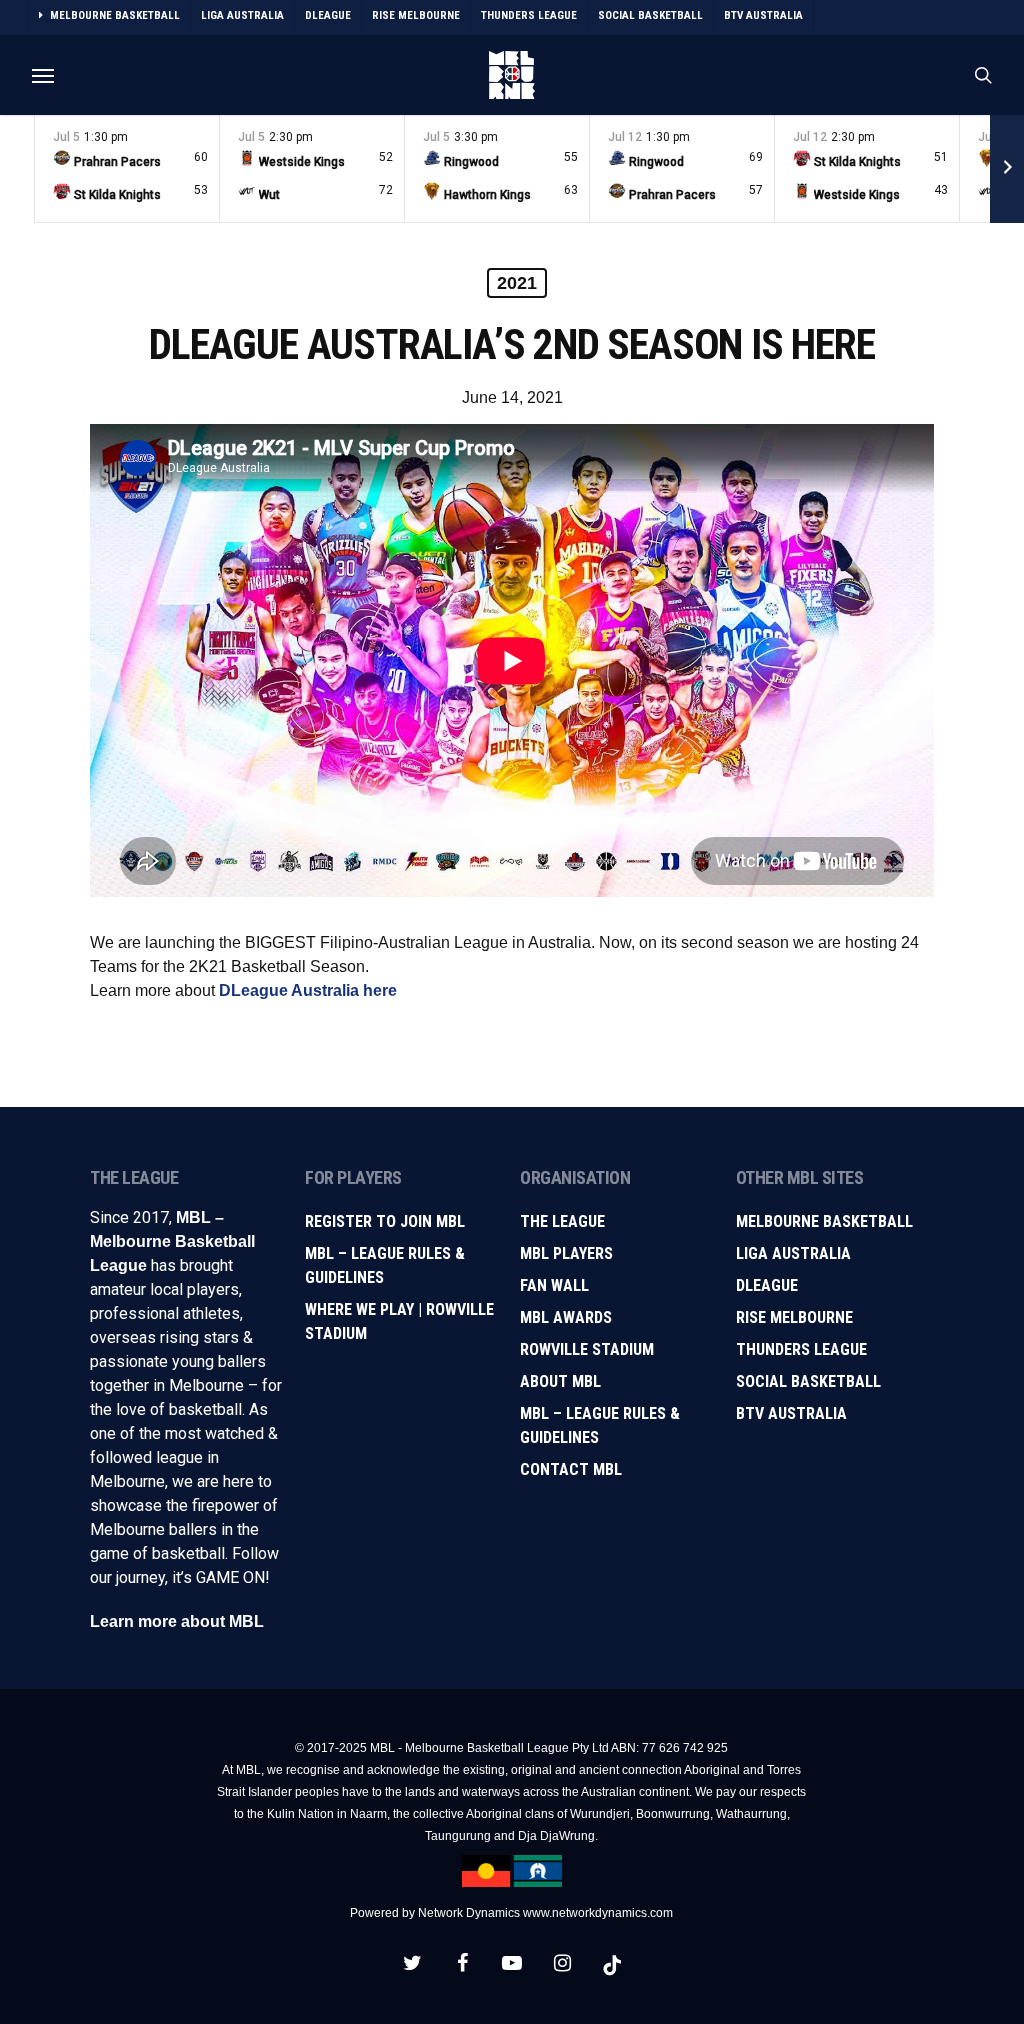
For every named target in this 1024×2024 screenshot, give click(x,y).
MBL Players (566, 1253)
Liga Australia (793, 1253)
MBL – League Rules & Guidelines (385, 1265)
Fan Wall (554, 1285)
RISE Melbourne (794, 1317)
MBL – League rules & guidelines (600, 1425)
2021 (517, 283)
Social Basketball (808, 1381)
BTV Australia (791, 1413)
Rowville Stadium (587, 1349)
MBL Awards (566, 1317)
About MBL (560, 1381)
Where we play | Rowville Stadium (399, 1321)
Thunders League (801, 1349)
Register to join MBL (385, 1221)
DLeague (767, 1285)
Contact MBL (571, 1469)
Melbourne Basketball (824, 1221)
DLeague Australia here (308, 990)
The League (562, 1221)
